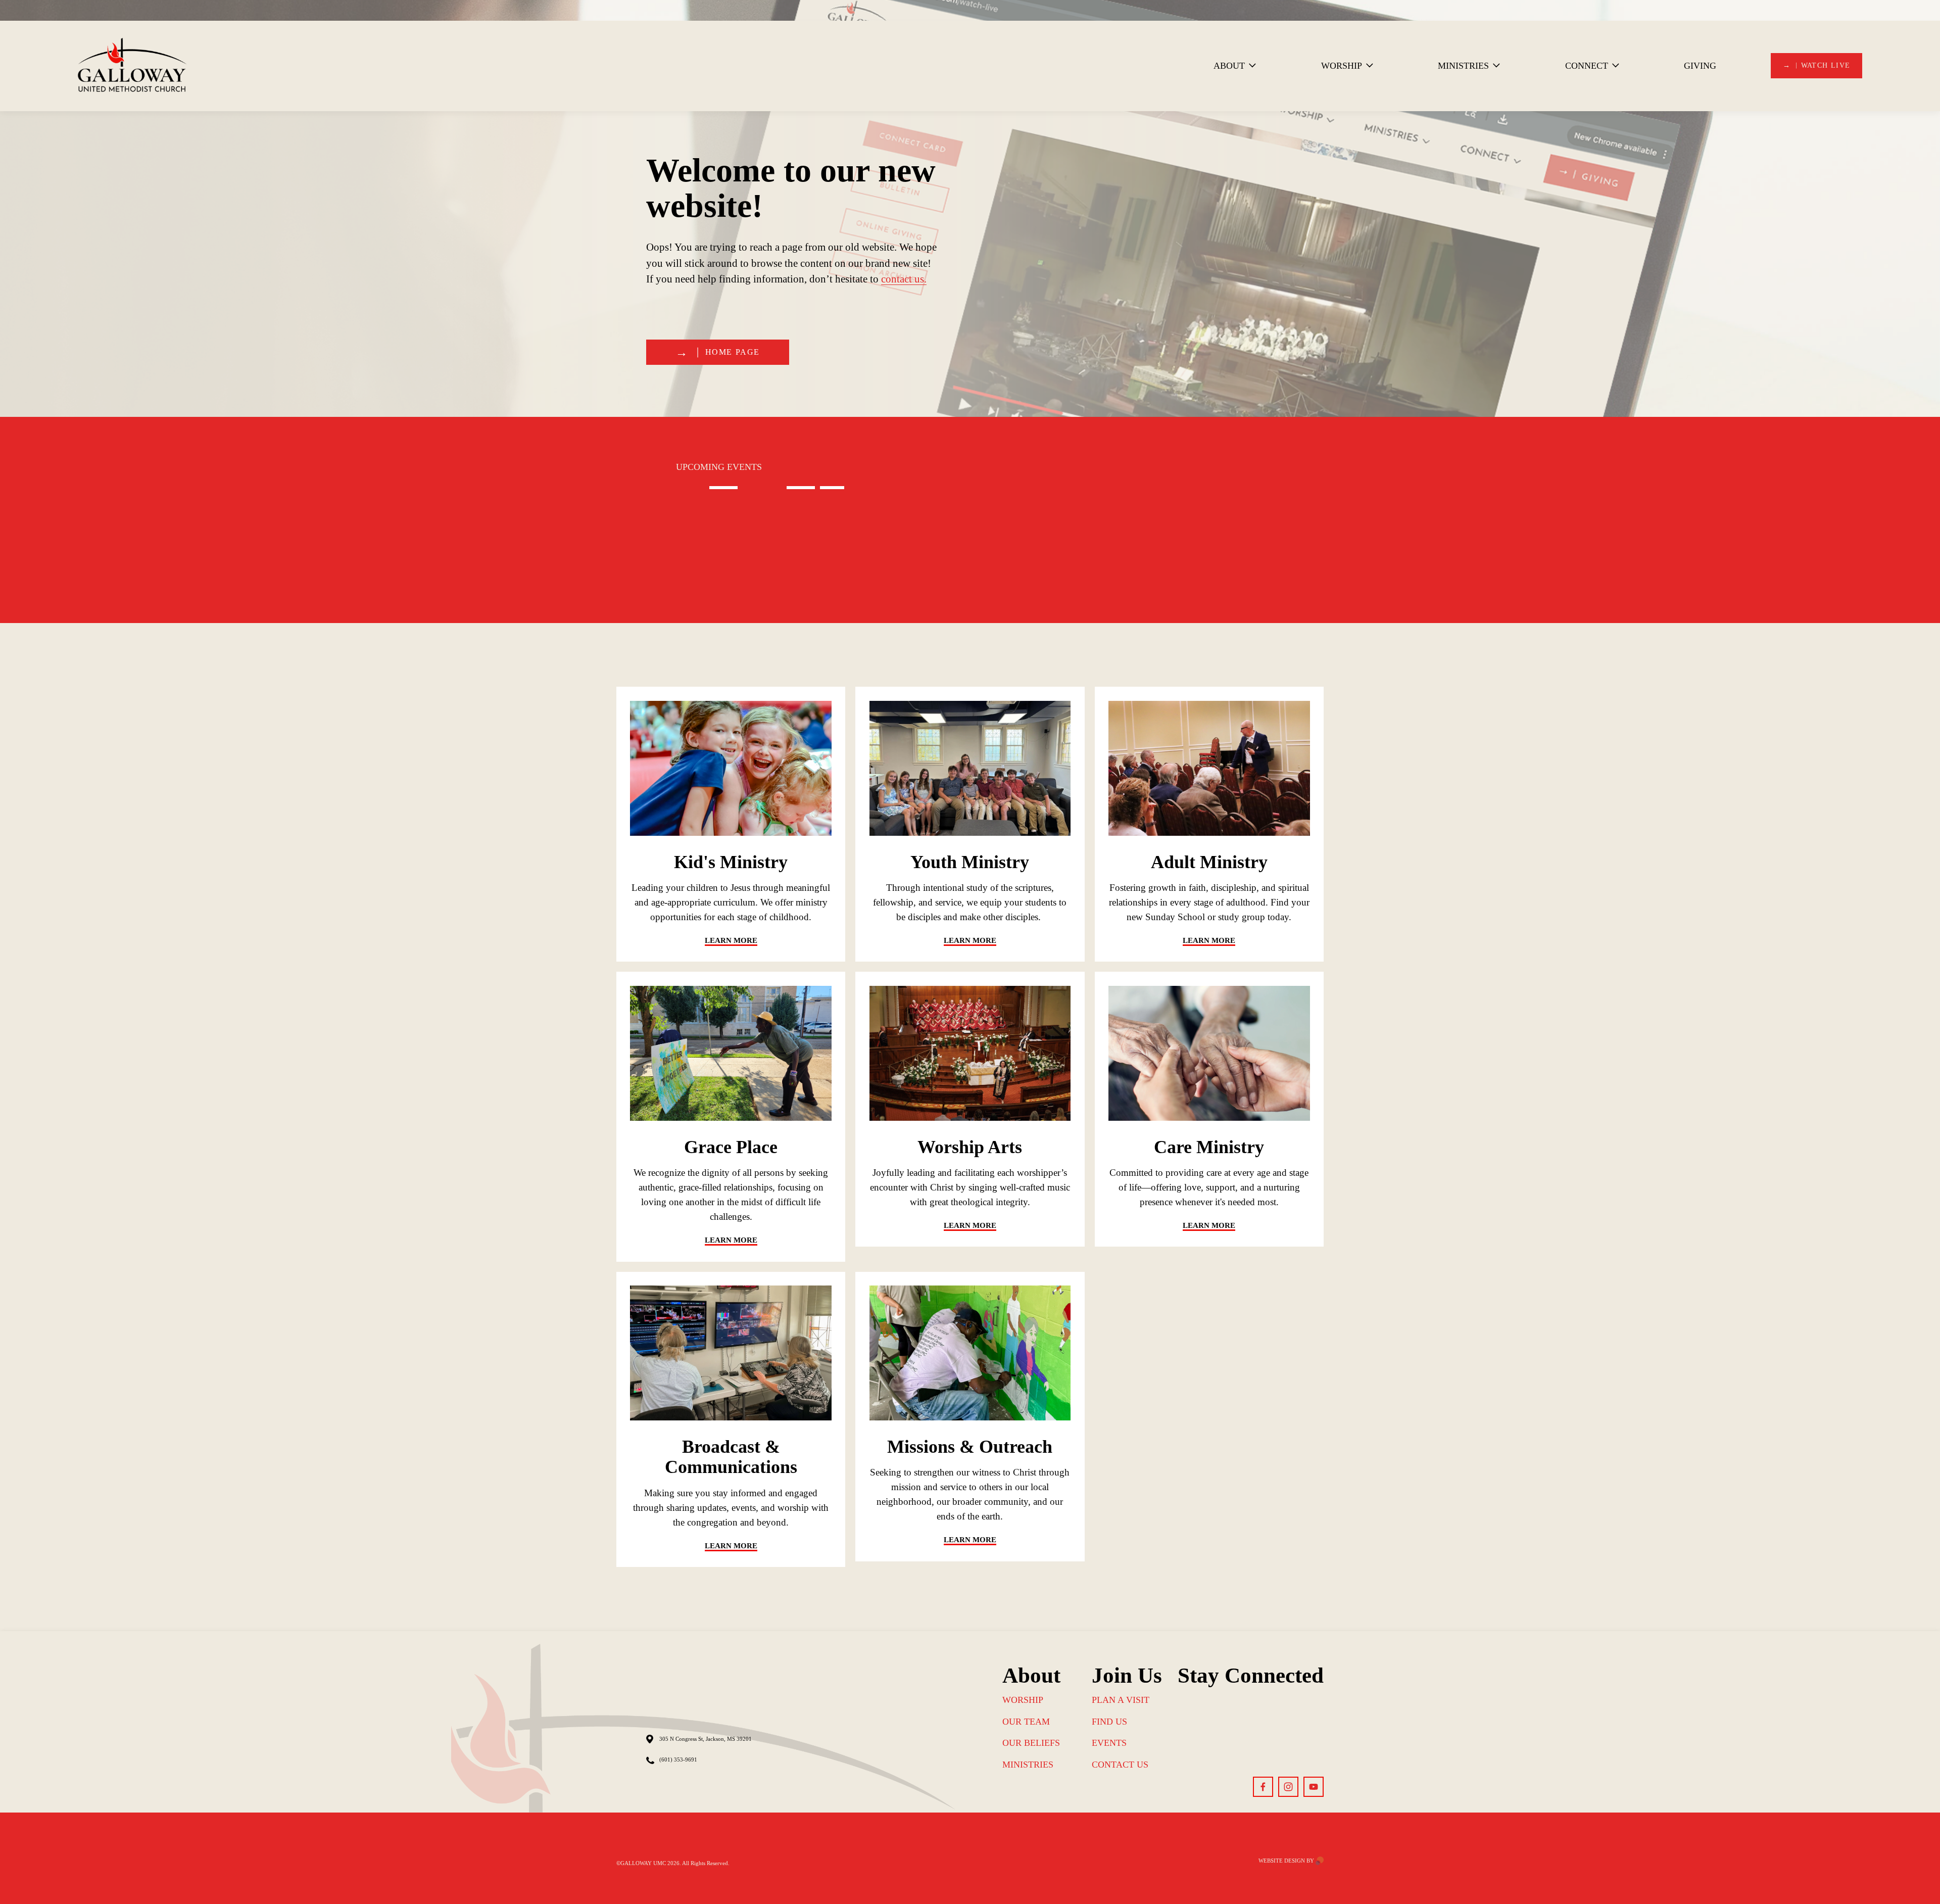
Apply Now (986, 717)
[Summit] (835, 485)
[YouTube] (1314, 1787)
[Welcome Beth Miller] (709, 485)
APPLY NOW (747, 717)
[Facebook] (1263, 1787)
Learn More (1226, 717)
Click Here (748, 1002)
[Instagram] (1288, 1787)
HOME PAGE (733, 352)
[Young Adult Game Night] (781, 485)
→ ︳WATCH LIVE (1817, 65)
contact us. (904, 279)
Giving (1700, 66)
